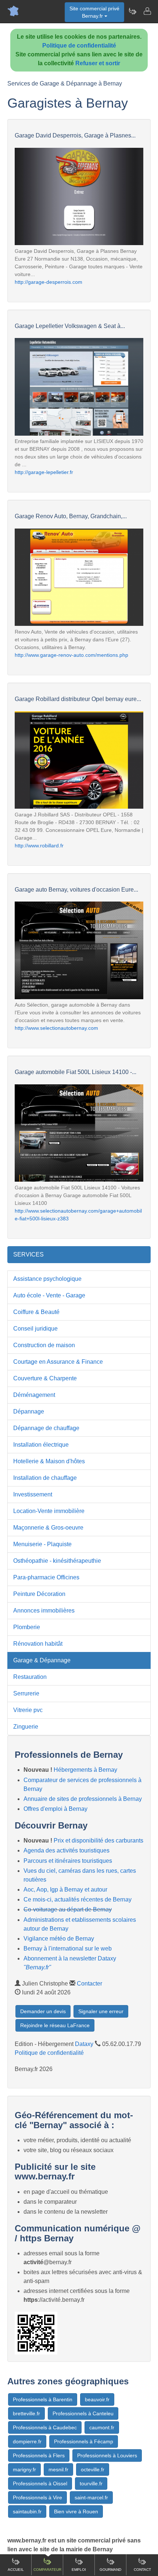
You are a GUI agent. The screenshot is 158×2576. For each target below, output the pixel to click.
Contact (142, 2570)
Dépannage (29, 1411)
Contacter (89, 1984)
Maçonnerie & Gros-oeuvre (48, 1528)
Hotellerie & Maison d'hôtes (49, 1461)
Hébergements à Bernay (85, 1770)
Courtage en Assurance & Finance (58, 1362)
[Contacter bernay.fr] (147, 11)
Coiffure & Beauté (36, 1312)
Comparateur (47, 2570)
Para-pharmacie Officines (46, 1577)
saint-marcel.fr (91, 2497)
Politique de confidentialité (79, 46)
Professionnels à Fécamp (84, 2441)
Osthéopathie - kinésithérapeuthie (57, 1561)
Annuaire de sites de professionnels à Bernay (83, 1799)
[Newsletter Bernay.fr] (132, 11)
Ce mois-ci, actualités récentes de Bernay (78, 1899)
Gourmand (110, 2570)
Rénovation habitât (38, 1644)
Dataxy (84, 2044)
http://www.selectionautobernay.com (56, 1028)
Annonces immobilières (44, 1611)
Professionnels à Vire (37, 2497)
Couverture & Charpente (45, 1378)
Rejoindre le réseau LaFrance (55, 2025)
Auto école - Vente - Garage (49, 1295)
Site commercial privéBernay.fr (94, 12)
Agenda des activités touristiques (67, 1850)
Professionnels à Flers (39, 2455)
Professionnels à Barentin (43, 2399)
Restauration (30, 1677)
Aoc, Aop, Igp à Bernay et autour (65, 1890)
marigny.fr (24, 2469)
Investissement (33, 1494)
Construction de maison (44, 1345)
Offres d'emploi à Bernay (55, 1809)
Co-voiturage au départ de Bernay (68, 1909)
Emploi (79, 2570)
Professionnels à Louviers (107, 2455)
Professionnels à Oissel (40, 2483)
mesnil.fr (58, 2469)
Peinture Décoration (39, 1594)
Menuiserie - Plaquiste (42, 1544)
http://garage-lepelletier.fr (44, 472)
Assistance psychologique (47, 1279)
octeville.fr (93, 2469)
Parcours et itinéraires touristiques (68, 1861)
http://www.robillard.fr (39, 846)
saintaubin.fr (27, 2511)
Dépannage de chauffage (46, 1428)
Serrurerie (26, 1693)
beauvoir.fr (97, 2399)
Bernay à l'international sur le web (68, 1948)
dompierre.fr (27, 2441)
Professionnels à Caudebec (45, 2427)
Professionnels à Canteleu (83, 2413)
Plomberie (27, 1627)
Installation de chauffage (45, 1478)
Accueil (16, 2570)
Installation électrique (41, 1445)
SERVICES (28, 1254)
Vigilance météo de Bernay (59, 1939)
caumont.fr (102, 2427)
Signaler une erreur (101, 2011)
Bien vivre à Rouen (76, 2511)
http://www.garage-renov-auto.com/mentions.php (71, 655)
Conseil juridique (35, 1329)
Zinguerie (26, 1727)
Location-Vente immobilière (49, 1511)
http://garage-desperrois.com (49, 282)
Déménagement (34, 1395)
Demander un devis (43, 2011)
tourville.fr (91, 2483)
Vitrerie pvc (28, 1710)
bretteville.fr (26, 2413)
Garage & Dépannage (42, 1660)
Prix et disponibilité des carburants (98, 1841)
